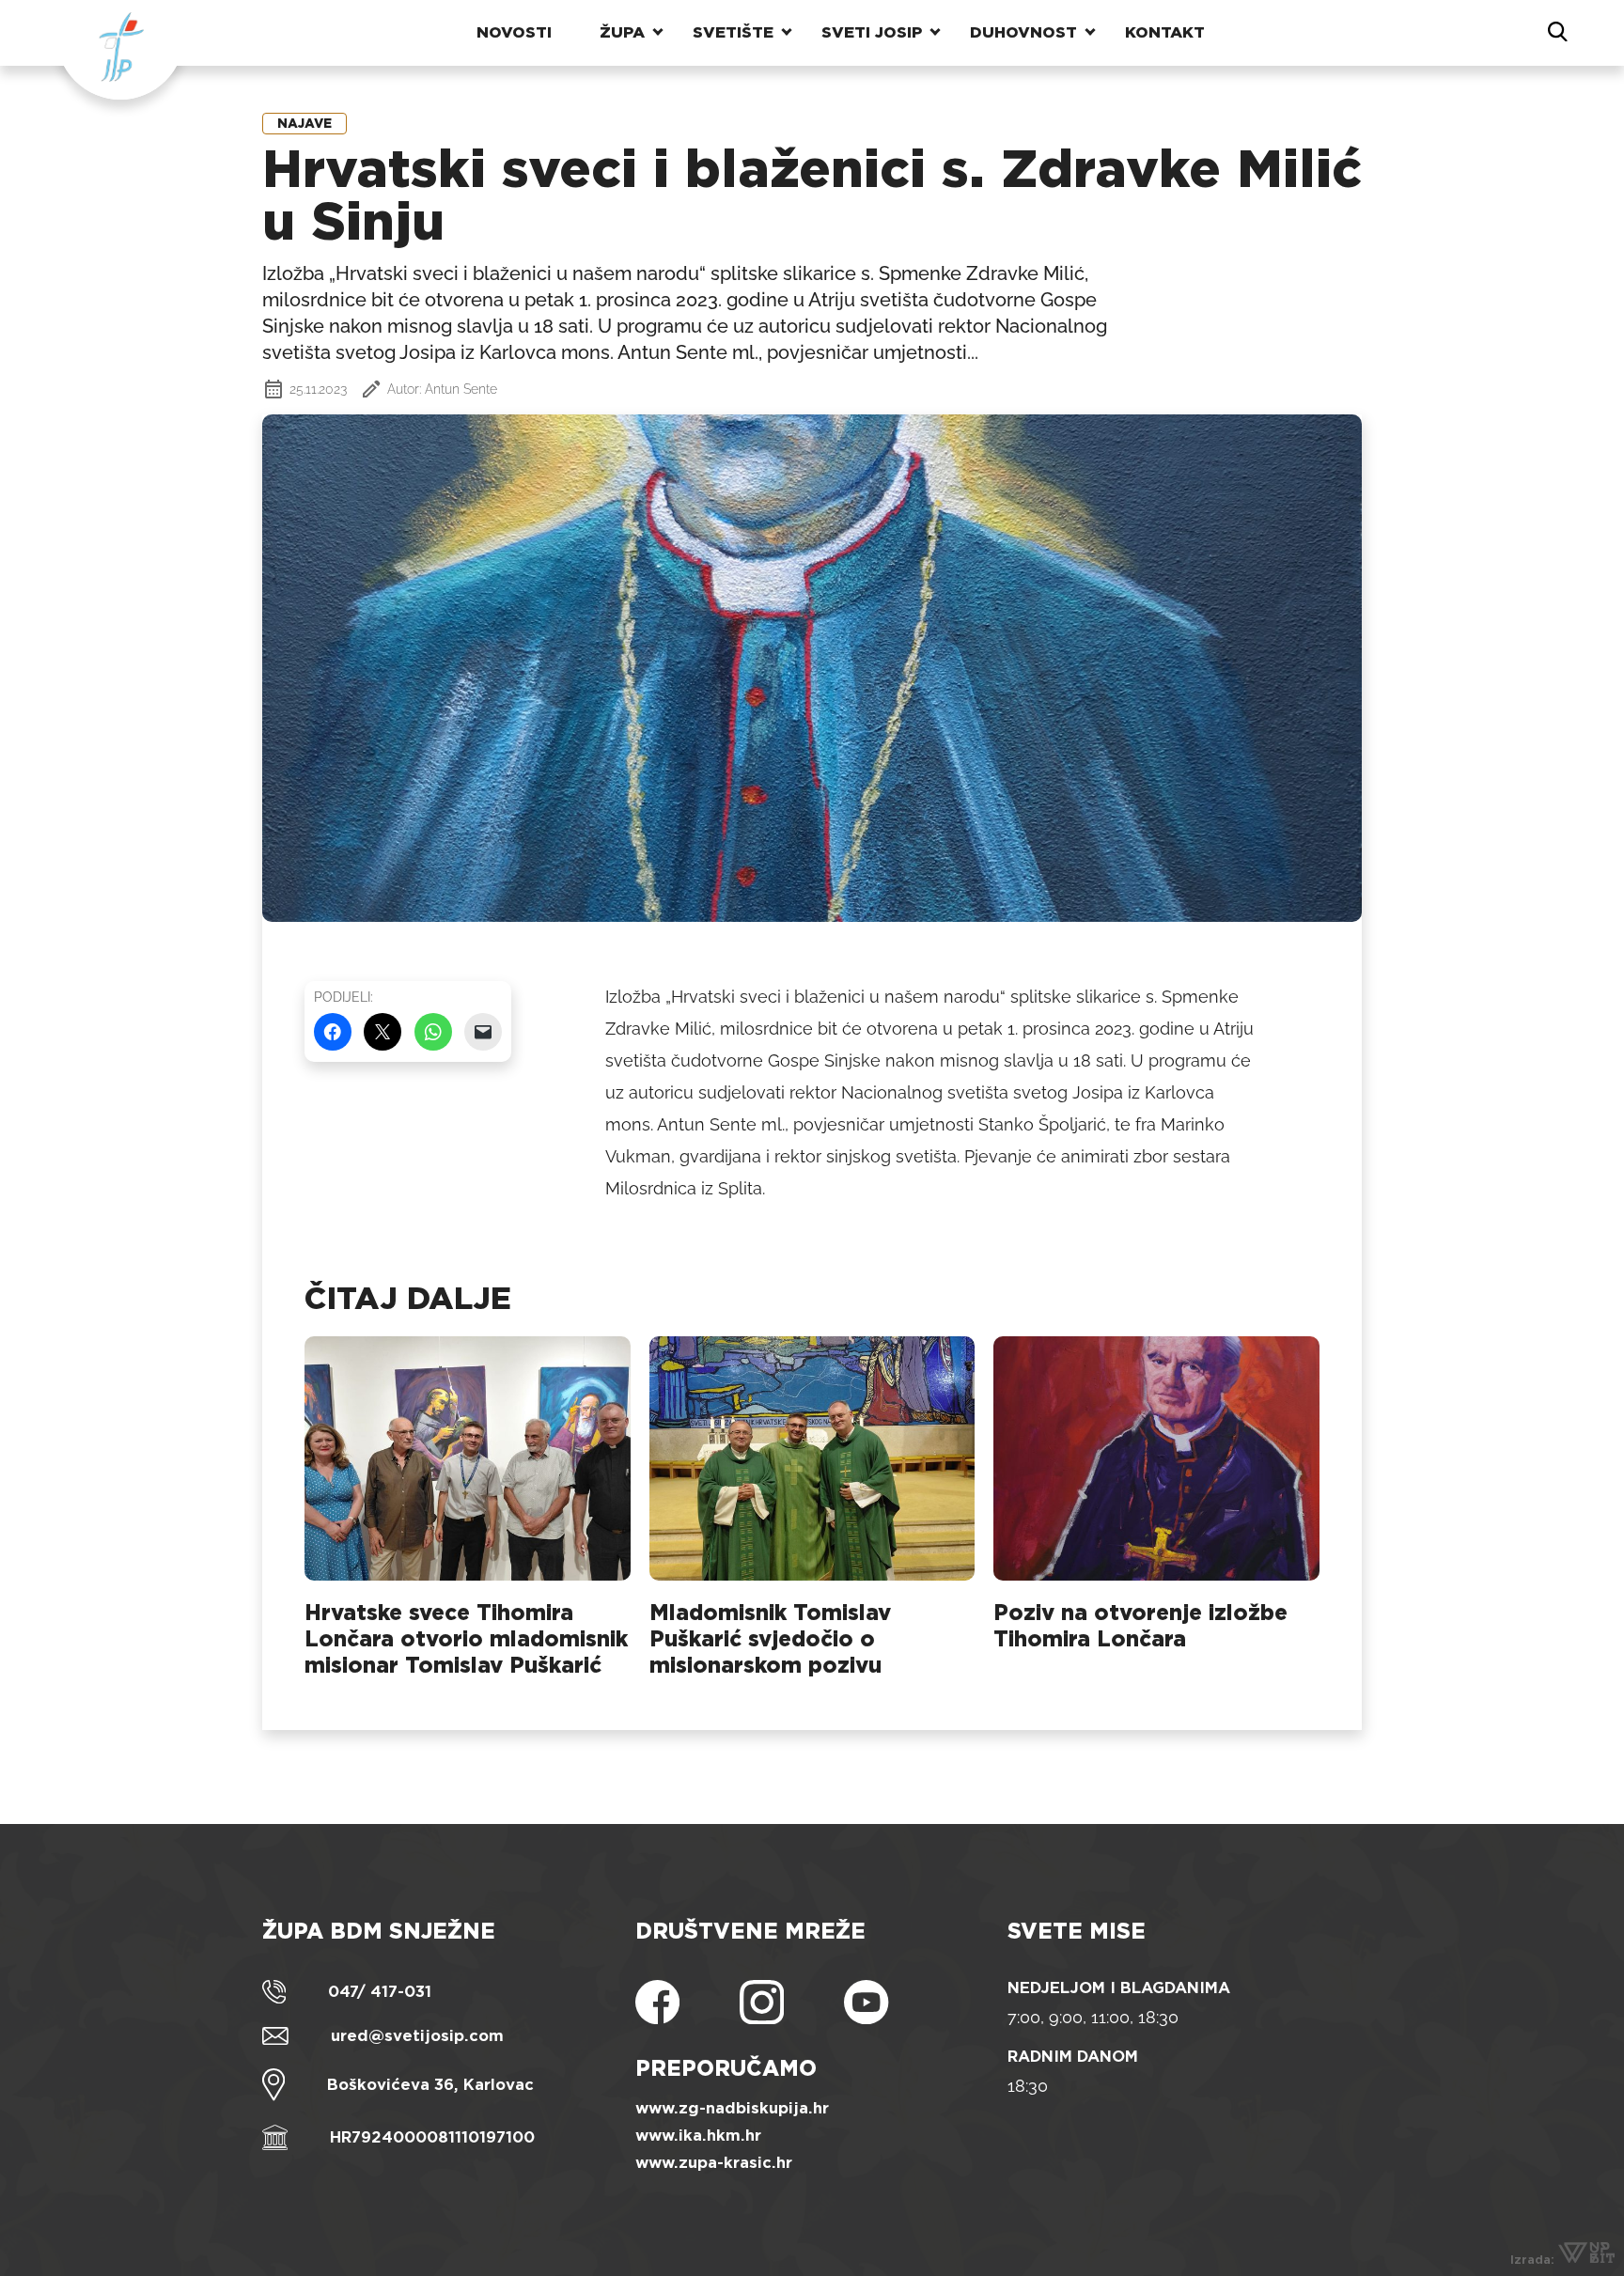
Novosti (514, 32)
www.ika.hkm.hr (698, 2136)
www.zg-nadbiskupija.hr (732, 2108)
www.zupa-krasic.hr (714, 2163)
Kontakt (1165, 32)
